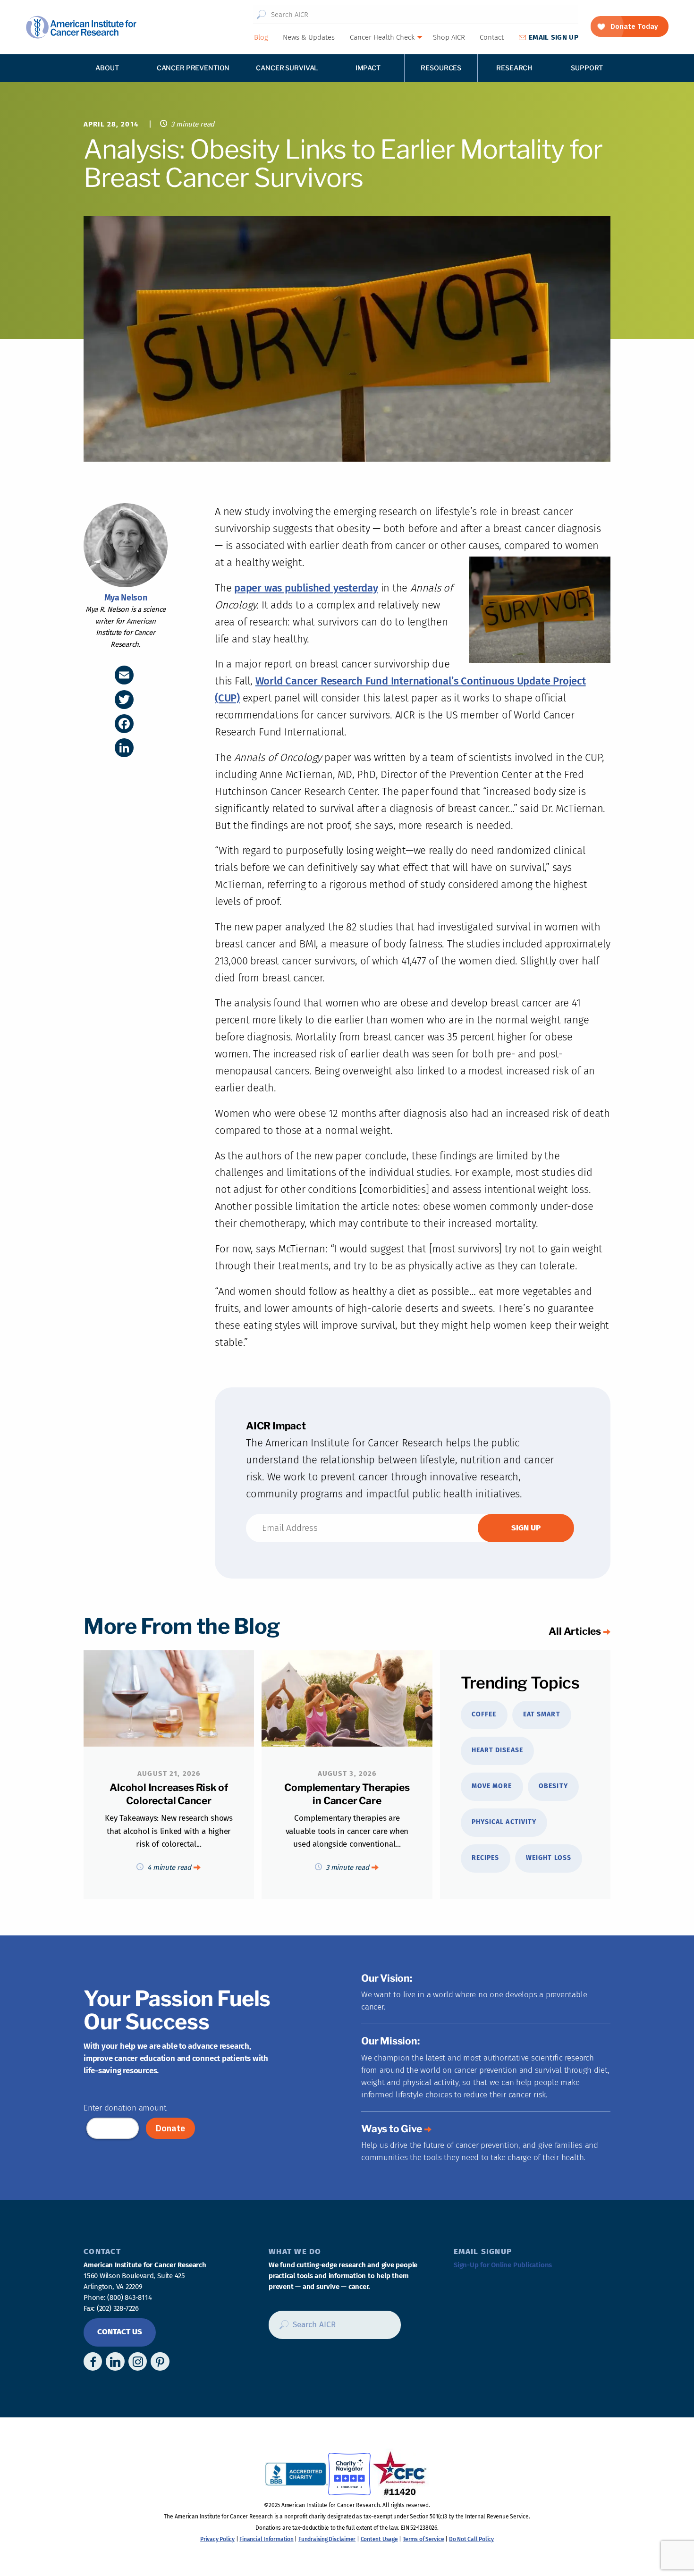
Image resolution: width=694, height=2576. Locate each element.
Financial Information (266, 2539)
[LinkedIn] (124, 748)
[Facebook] (124, 724)
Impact (368, 68)
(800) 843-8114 (129, 2297)
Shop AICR (449, 37)
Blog (261, 37)
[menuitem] (261, 37)
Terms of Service (423, 2539)
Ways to (392, 2129)
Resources (441, 68)
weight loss (549, 1858)
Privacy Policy (217, 2539)
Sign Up (554, 37)
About (107, 68)
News (309, 37)
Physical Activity (504, 1822)
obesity (553, 1786)
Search (261, 15)
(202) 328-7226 (118, 2308)
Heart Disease (497, 1750)
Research (514, 68)
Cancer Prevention (193, 68)
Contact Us (120, 2332)
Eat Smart (542, 1714)
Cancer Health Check (382, 37)
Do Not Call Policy (471, 2539)
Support (587, 68)
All (575, 1631)
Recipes (485, 1858)
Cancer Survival (287, 68)
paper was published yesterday (306, 588)
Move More (492, 1786)
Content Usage (379, 2539)
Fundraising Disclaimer (327, 2539)
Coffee (484, 1714)
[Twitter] (124, 700)
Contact (492, 37)
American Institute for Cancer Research (81, 27)
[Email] (124, 675)
